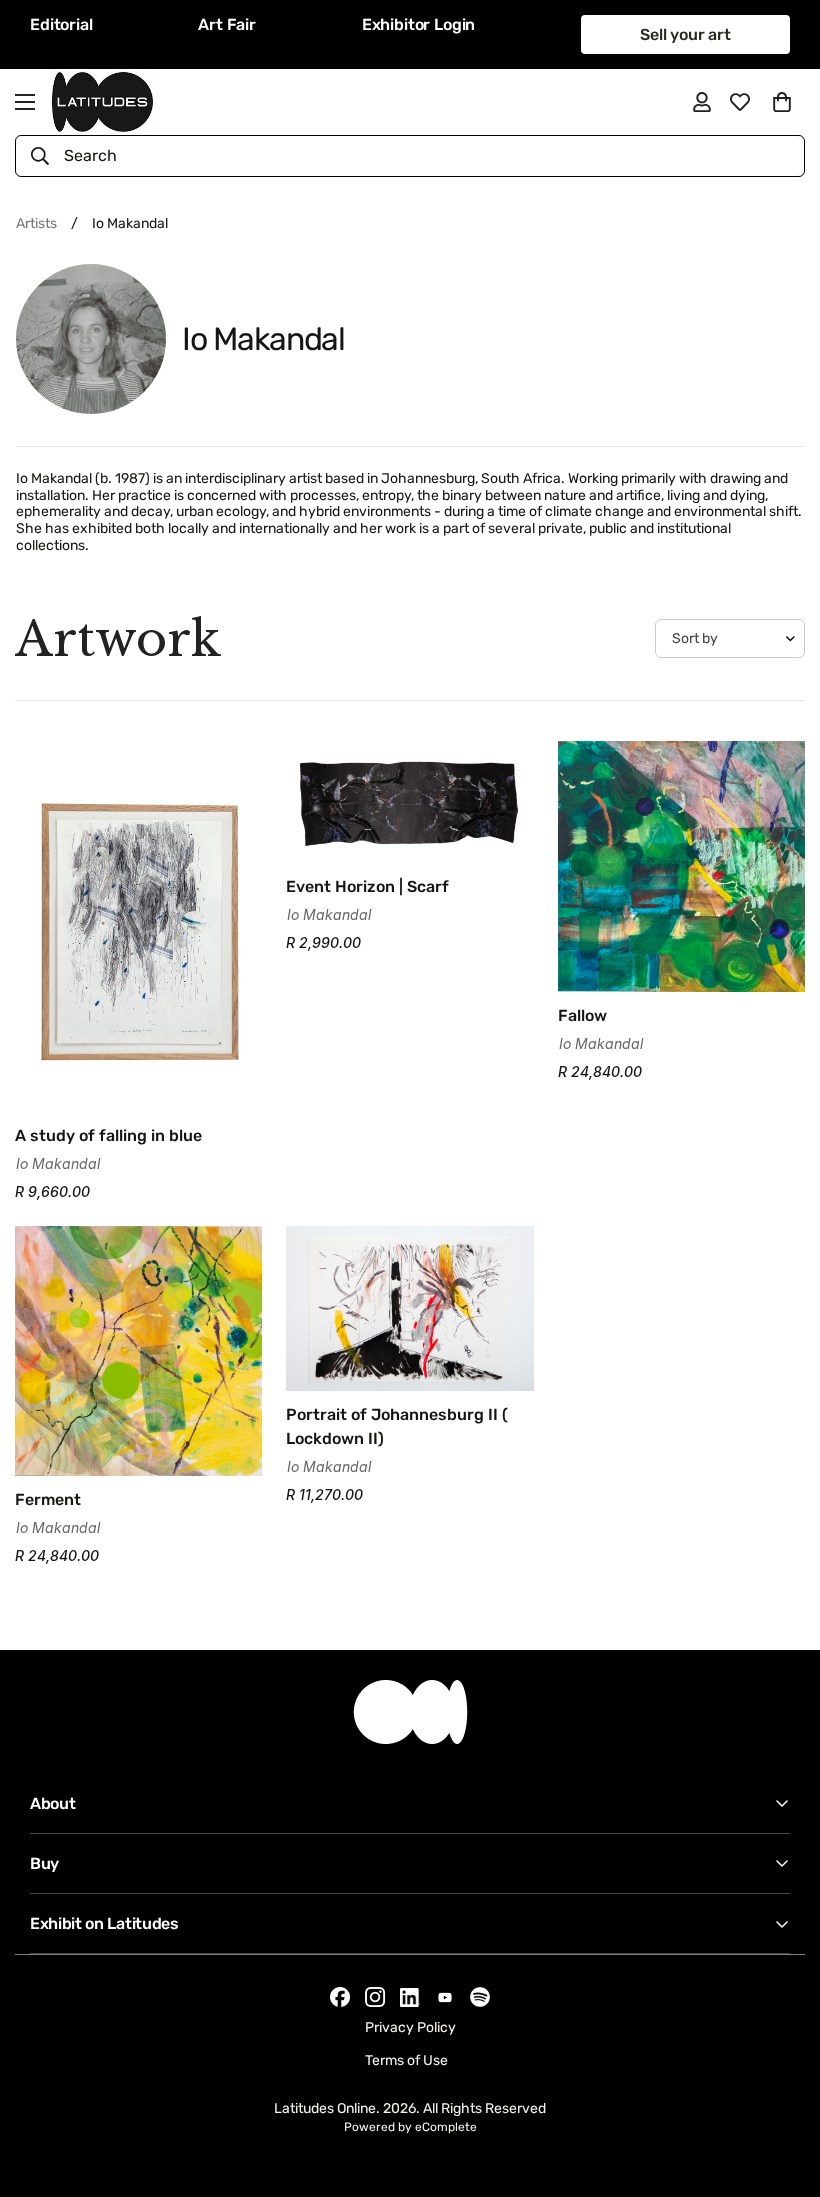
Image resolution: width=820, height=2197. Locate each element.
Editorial (61, 24)
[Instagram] (375, 1997)
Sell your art (685, 34)
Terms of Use (406, 2060)
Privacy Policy (410, 2027)
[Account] (702, 102)
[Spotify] (480, 1997)
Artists (36, 223)
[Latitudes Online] (102, 102)
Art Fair (227, 24)
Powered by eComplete (410, 2127)
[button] (782, 102)
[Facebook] (340, 1997)
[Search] (40, 156)
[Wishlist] (740, 102)
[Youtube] (445, 1997)
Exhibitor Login (419, 24)
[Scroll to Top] (781, 2088)
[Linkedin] (410, 1997)
